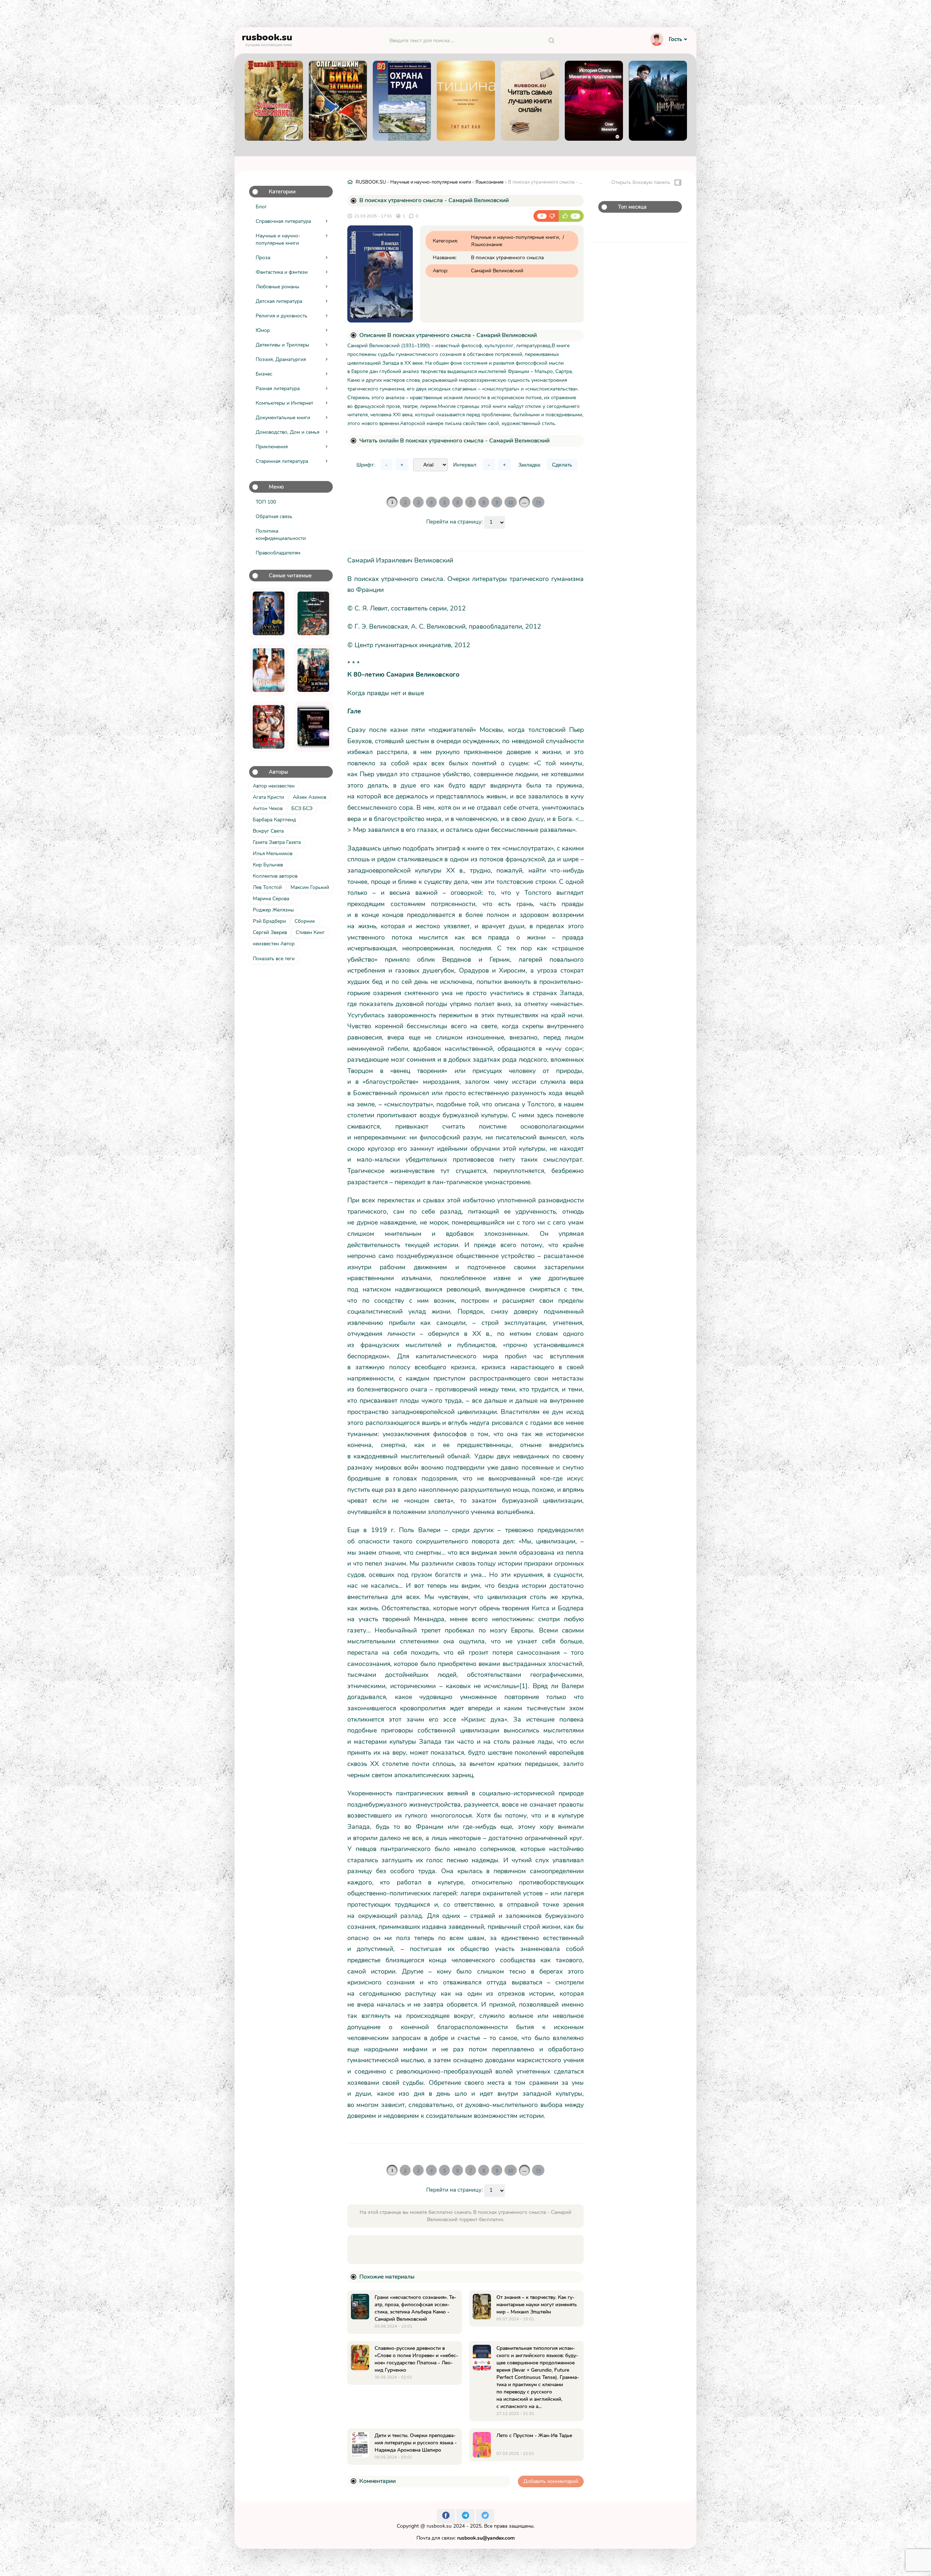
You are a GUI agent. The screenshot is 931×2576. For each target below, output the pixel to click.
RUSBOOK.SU (371, 182)
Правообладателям (278, 553)
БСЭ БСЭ (302, 808)
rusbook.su (439, 2526)
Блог (261, 207)
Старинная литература (282, 461)
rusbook (267, 39)
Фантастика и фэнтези (282, 272)
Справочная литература (283, 221)
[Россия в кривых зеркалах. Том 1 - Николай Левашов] (313, 727)
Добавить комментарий (551, 2481)
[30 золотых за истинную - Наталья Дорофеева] (313, 670)
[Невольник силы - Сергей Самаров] (313, 613)
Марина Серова (271, 899)
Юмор (263, 330)
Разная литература (278, 388)
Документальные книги (283, 418)
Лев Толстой (267, 887)
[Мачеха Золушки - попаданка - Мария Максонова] (269, 613)
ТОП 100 (266, 502)
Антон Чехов (268, 808)
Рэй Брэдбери (269, 921)
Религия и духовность (281, 316)
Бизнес (264, 374)
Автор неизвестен (274, 786)
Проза (263, 258)
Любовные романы (277, 287)
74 (538, 502)
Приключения (272, 447)
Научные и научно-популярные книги (278, 239)
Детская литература (279, 301)
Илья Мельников (273, 854)
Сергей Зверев (270, 932)
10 (511, 502)
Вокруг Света (268, 831)
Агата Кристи (268, 797)
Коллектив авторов (275, 876)
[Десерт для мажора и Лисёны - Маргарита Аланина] (269, 670)
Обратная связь (274, 516)
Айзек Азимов (309, 797)
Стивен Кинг (310, 932)
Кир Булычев (268, 865)
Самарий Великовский (497, 271)
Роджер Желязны (273, 910)
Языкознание (490, 182)
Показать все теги (274, 959)
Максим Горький (310, 887)
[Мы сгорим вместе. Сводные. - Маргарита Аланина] (269, 727)
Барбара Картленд (274, 820)
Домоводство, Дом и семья (287, 432)
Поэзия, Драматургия (281, 359)
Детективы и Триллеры (282, 345)
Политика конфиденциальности (281, 535)
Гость (675, 39)
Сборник (305, 921)
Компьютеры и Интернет (284, 403)
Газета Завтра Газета (277, 842)
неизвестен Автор (274, 944)
